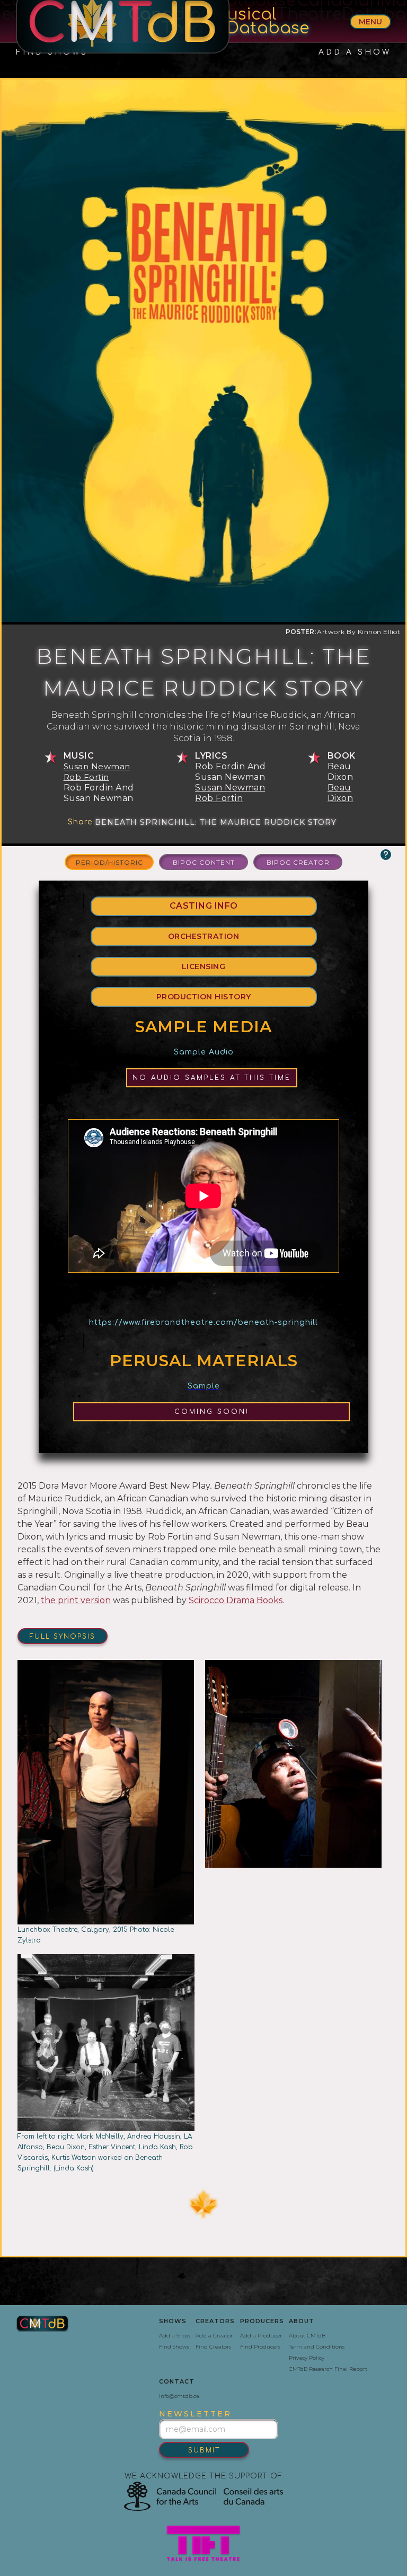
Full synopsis (63, 1637)
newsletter (195, 2414)
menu (370, 22)
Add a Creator (214, 2336)
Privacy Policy (307, 2358)
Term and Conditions (317, 2347)
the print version (76, 1600)
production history (204, 997)
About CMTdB (307, 2336)
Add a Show (175, 2336)
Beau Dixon (340, 793)
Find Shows (174, 2347)
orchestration (204, 936)
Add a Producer (261, 2336)
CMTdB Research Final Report (328, 2369)
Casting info (204, 906)
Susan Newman (97, 766)
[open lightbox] (294, 1803)
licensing (204, 966)
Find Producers (260, 2347)
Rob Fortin (86, 777)
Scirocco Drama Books (236, 1600)
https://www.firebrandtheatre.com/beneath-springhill (203, 1322)
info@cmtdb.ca (179, 2396)
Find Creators (213, 2347)
